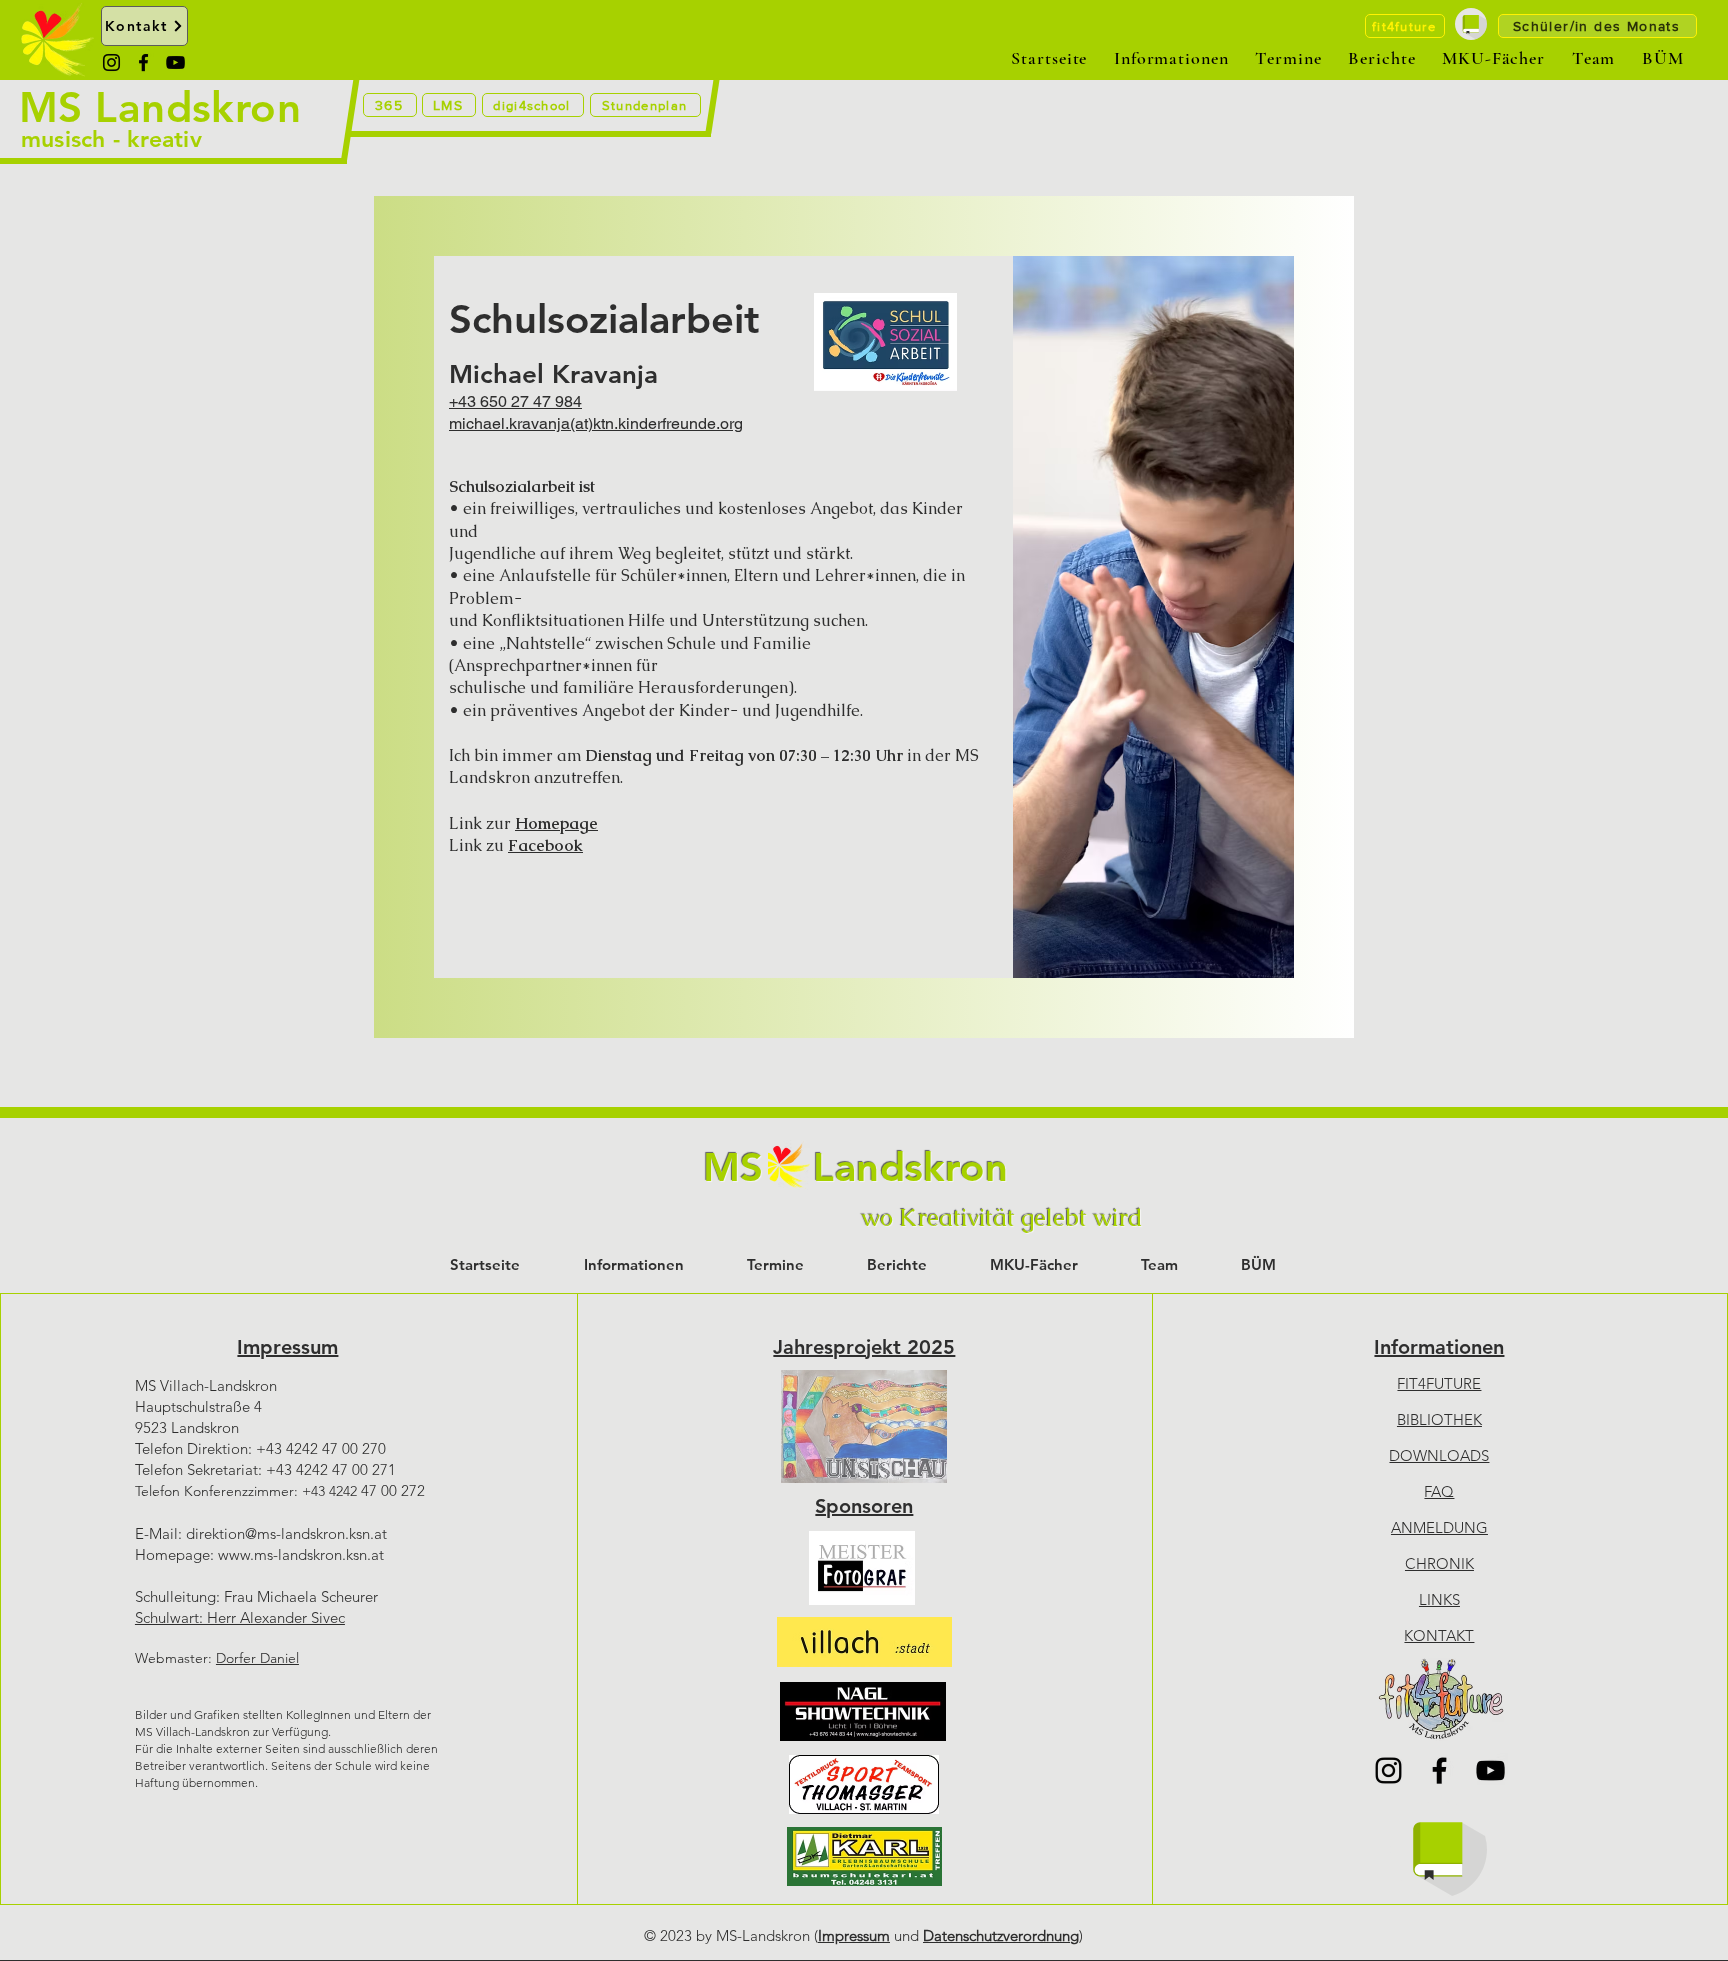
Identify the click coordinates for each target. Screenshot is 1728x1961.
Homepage (556, 823)
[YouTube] (175, 62)
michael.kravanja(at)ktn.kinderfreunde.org (596, 423)
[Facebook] (143, 62)
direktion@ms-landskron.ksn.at (286, 1533)
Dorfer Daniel (257, 1658)
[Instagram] (111, 62)
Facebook (545, 845)
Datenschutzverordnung (1001, 1935)
